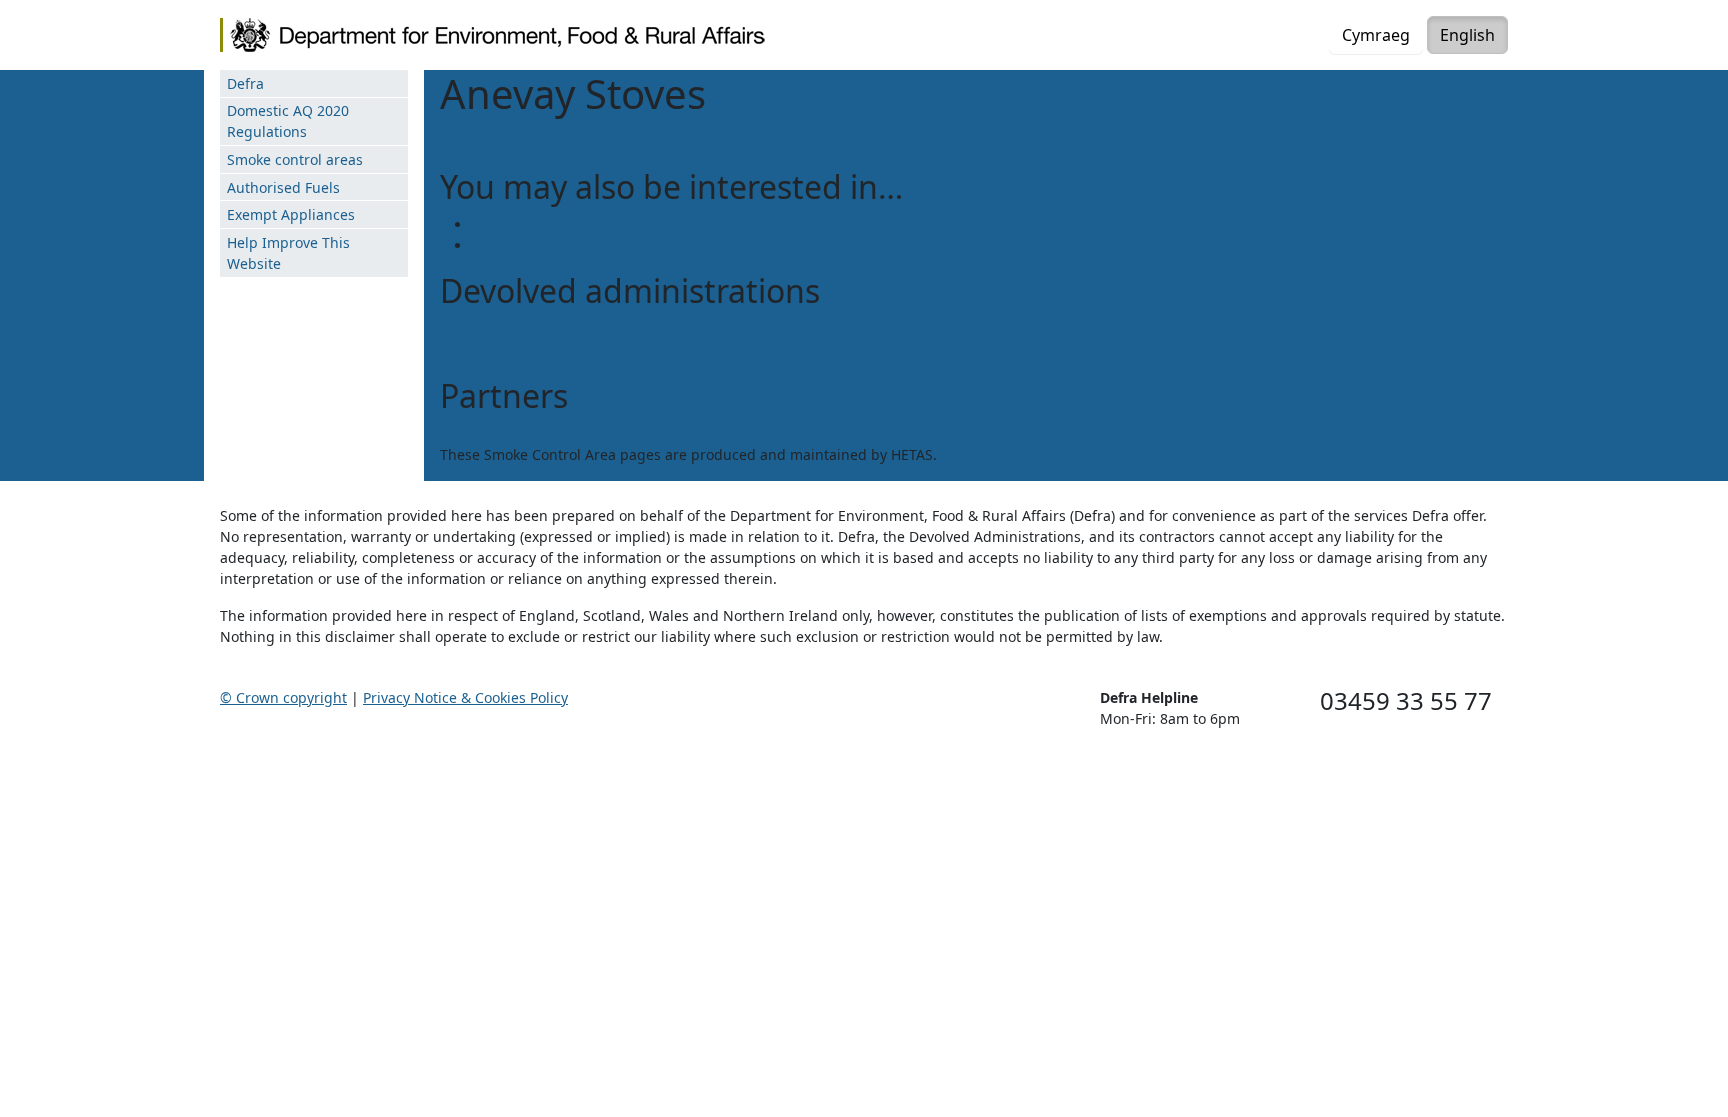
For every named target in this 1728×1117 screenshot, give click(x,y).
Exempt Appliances (291, 214)
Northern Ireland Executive (531, 350)
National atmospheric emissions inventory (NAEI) (636, 224)
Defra (245, 83)
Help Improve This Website (288, 253)
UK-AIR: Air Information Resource (584, 245)
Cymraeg (1376, 35)
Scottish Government (510, 329)
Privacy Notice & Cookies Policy (465, 697)
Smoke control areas (295, 159)
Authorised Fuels (283, 187)
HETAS (461, 433)
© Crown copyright (283, 697)
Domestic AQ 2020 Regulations (288, 121)
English (1467, 35)
